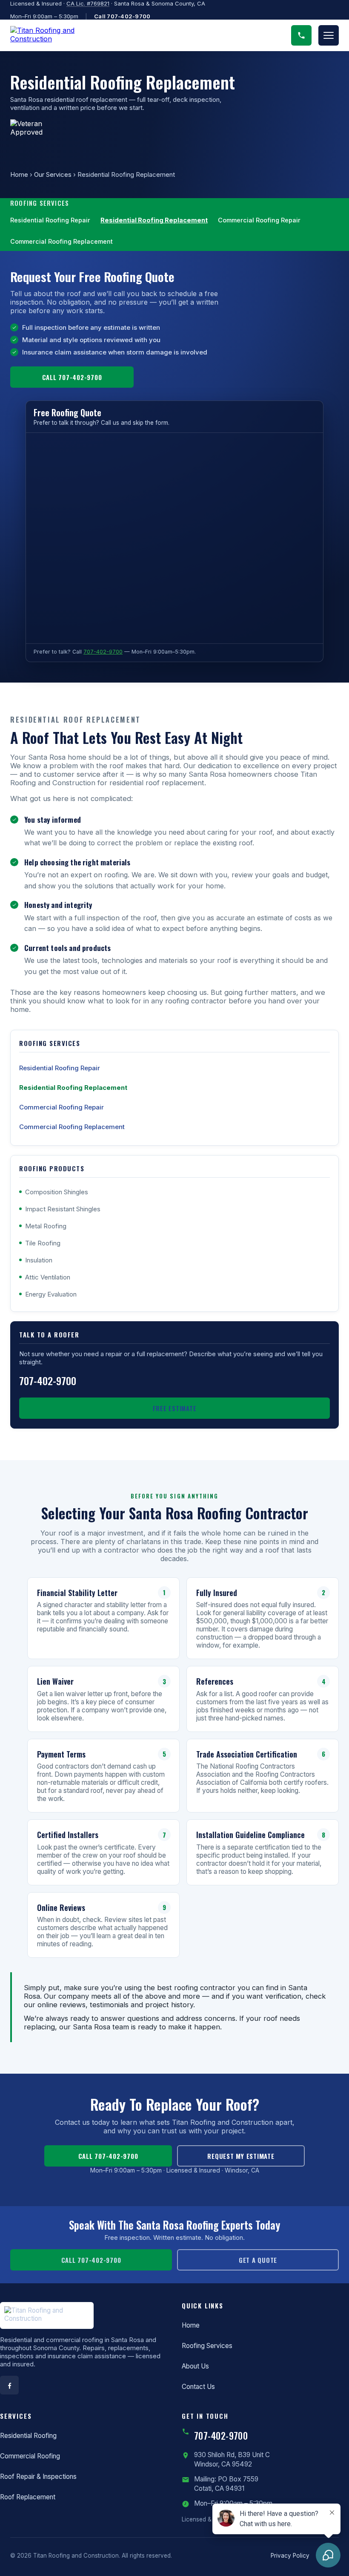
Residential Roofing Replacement (154, 220)
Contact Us (198, 2387)
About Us (195, 2366)
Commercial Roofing (30, 2456)
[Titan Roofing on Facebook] (9, 2385)
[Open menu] (329, 35)
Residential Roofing (28, 2436)
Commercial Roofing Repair (259, 220)
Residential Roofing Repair (50, 220)
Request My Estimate (241, 2156)
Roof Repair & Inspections (38, 2477)
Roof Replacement (28, 2497)
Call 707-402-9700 (122, 16)
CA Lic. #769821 (88, 3)
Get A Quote (258, 2260)
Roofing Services (207, 2346)
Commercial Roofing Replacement (62, 241)
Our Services (53, 174)
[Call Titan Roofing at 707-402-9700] (301, 35)
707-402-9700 (103, 652)
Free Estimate (175, 1408)
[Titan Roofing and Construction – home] (53, 35)
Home (19, 174)
